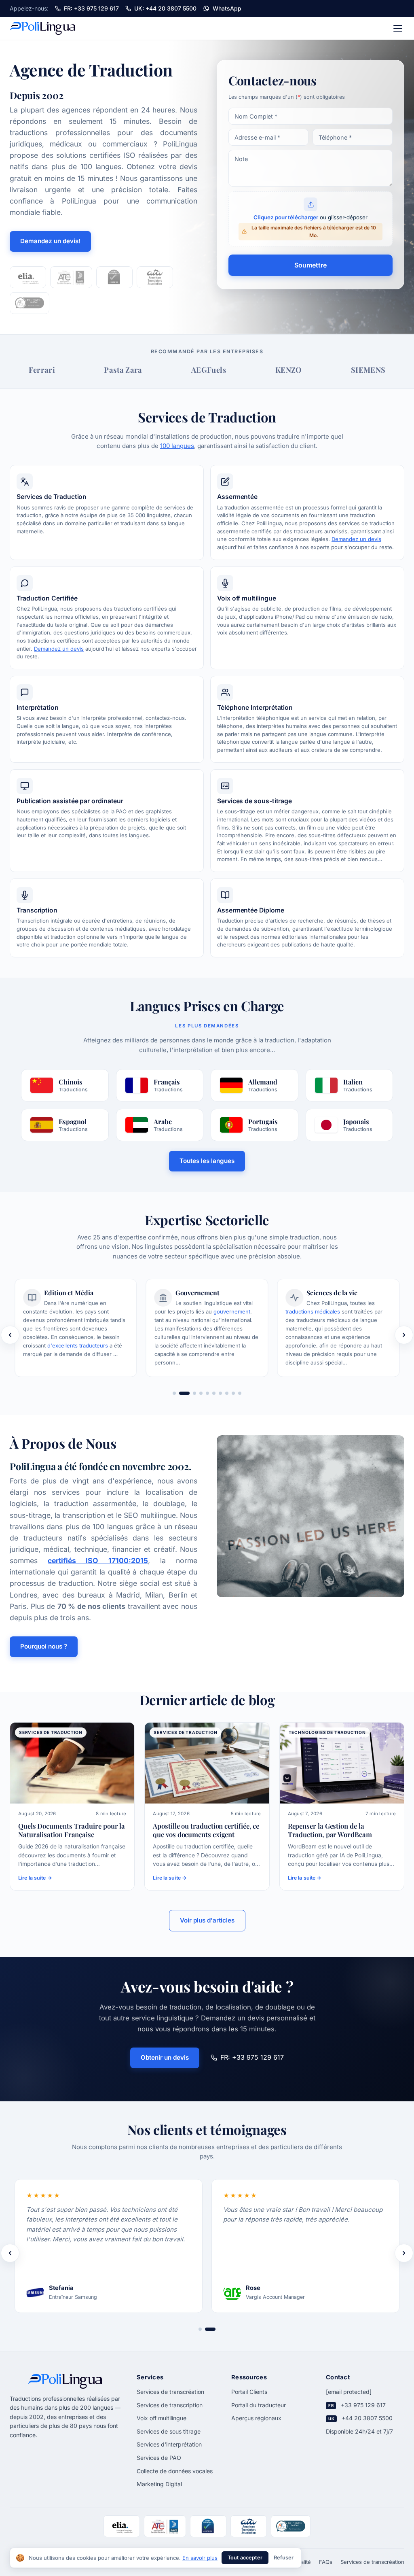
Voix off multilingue (162, 2418)
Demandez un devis (356, 539)
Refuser (284, 2558)
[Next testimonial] (404, 2253)
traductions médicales (313, 1311)
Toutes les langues (207, 1161)
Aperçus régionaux (256, 2418)
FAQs (326, 2562)
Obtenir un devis (165, 2057)
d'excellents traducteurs (78, 1345)
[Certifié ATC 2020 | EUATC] (71, 277)
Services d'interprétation (169, 2444)
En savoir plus (200, 2558)
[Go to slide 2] (184, 1393)
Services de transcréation (170, 2392)
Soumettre (310, 265)
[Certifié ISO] (155, 277)
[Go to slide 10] (240, 1393)
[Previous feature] (10, 1335)
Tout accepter (245, 2558)
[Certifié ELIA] (28, 277)
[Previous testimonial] (10, 2253)
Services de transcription (170, 2405)
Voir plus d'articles (207, 1920)
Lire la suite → (35, 1878)
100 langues (177, 446)
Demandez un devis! (50, 241)
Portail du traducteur (259, 2405)
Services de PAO (159, 2458)
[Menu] (398, 28)
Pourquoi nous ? (44, 1646)
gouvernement (232, 1311)
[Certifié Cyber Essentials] (114, 277)
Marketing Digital (159, 2484)
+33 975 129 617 (363, 2405)
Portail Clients (249, 2392)
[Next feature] (404, 1335)
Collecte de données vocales (175, 2471)
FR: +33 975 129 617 (252, 2057)
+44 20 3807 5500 (367, 2418)
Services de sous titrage (169, 2431)
